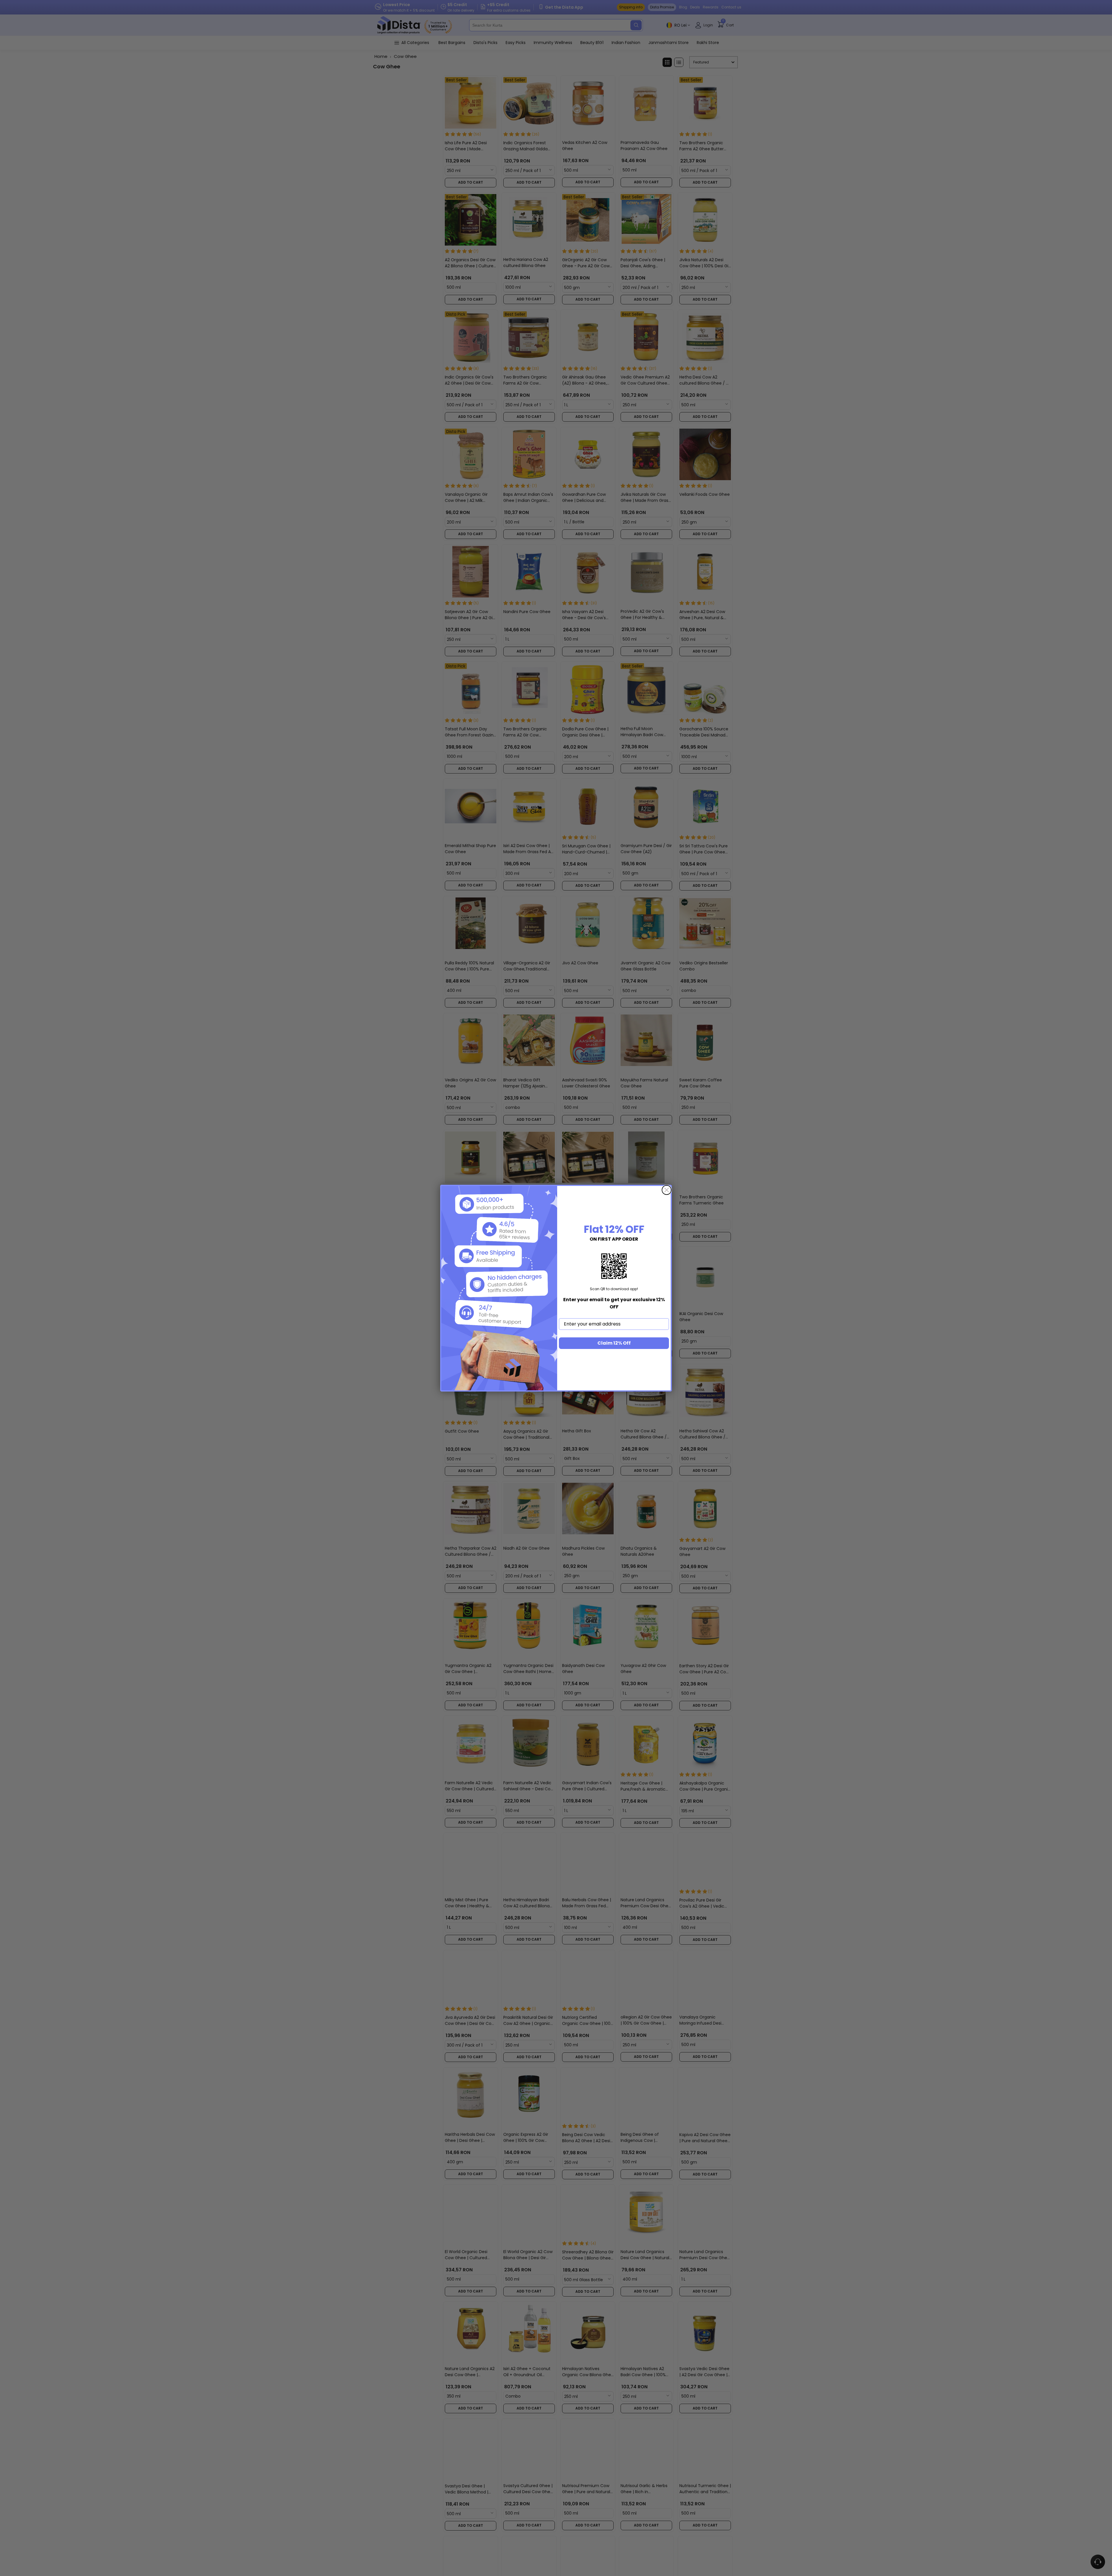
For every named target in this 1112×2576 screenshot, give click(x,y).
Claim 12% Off (614, 1343)
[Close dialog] (667, 1190)
